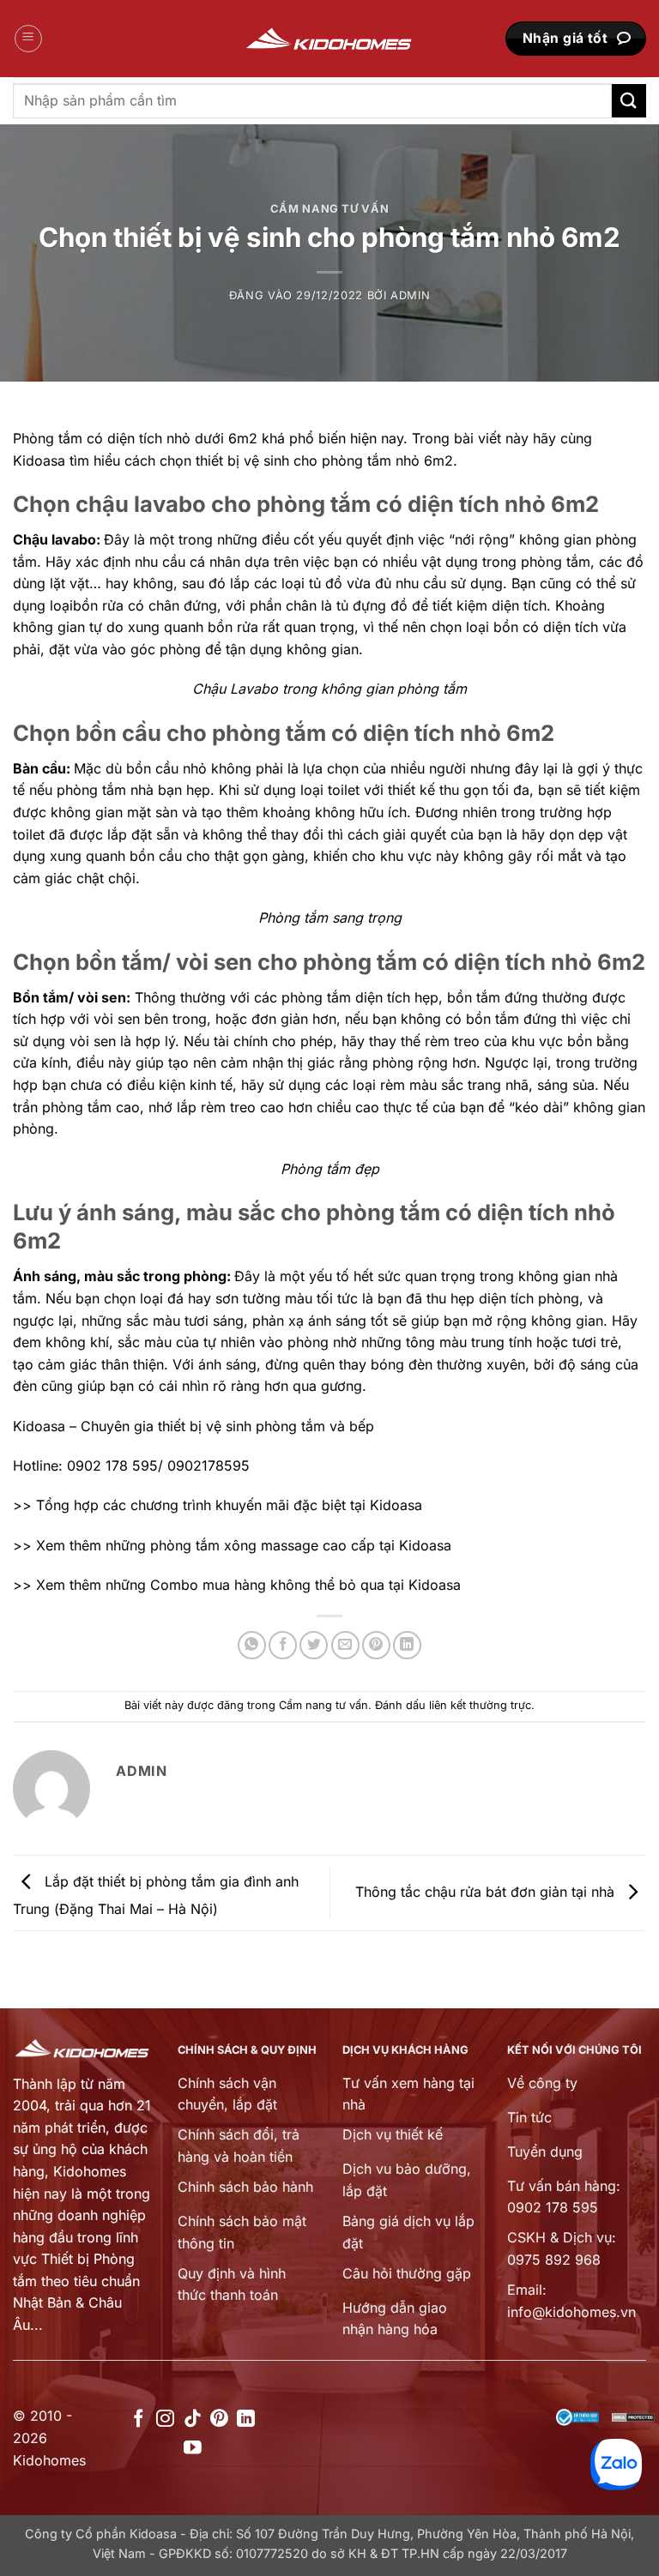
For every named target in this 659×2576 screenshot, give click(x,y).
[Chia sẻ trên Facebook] (283, 1645)
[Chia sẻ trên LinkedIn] (407, 1645)
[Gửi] (629, 101)
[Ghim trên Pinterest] (376, 1645)
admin (410, 295)
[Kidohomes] (329, 39)
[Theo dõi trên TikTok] (193, 2420)
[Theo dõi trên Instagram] (165, 2420)
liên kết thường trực (480, 1705)
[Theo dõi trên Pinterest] (219, 2420)
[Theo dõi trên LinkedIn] (246, 2420)
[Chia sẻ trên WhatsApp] (252, 1645)
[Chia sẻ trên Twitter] (314, 1645)
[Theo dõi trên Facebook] (139, 2420)
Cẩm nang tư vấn (330, 209)
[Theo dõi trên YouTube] (193, 2449)
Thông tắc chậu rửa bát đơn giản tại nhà (487, 1892)
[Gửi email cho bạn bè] (345, 1645)
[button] (28, 39)
